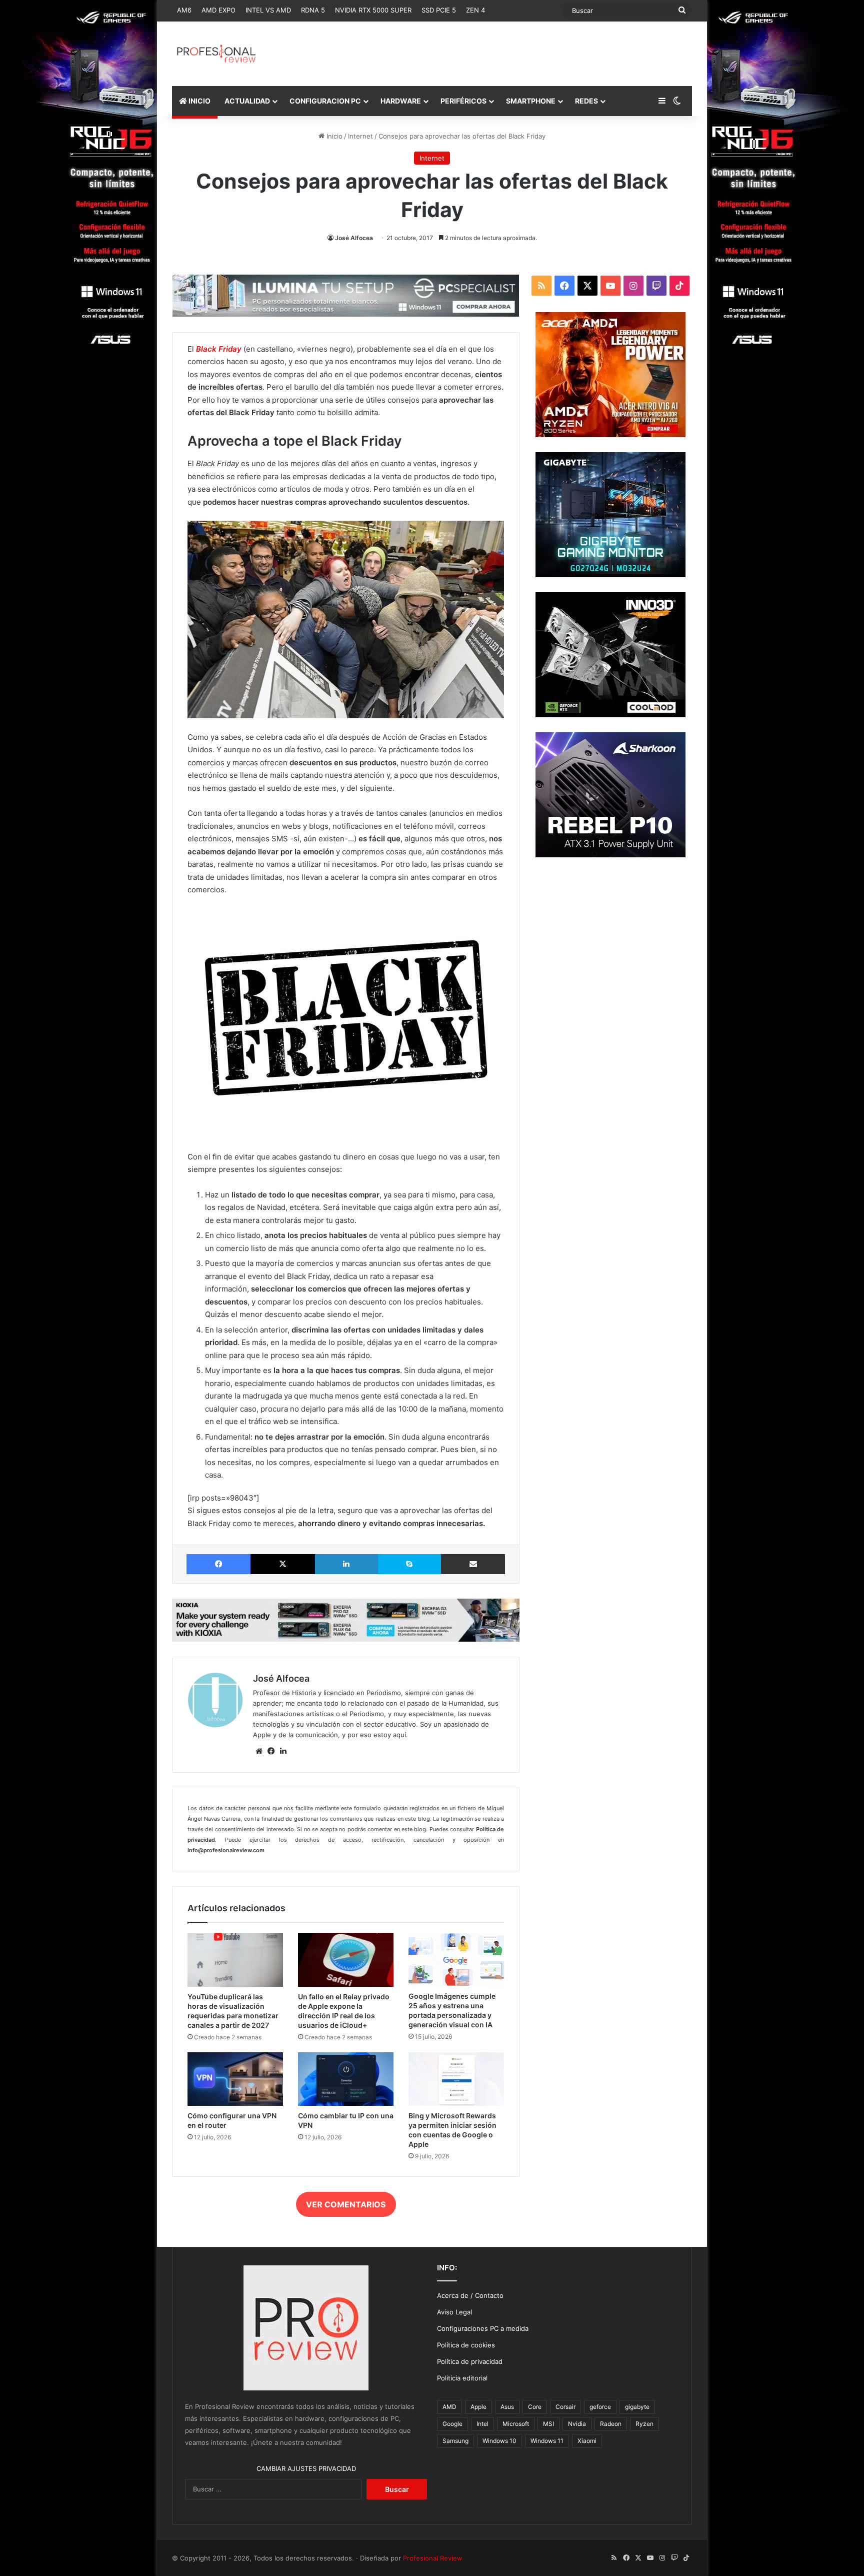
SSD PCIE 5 (439, 10)
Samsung (455, 2441)
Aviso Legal (454, 2312)
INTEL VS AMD (268, 10)
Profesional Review (433, 2558)
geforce (600, 2407)
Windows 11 (547, 2441)
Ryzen (644, 2424)
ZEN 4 (475, 10)
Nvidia (577, 2424)
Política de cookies (466, 2345)
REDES (586, 101)
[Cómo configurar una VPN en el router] (235, 2079)
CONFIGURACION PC (325, 101)
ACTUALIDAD (247, 101)
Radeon (611, 2424)
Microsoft (516, 2424)
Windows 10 (499, 2441)
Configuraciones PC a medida (483, 2328)
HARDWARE (401, 101)
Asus (507, 2407)
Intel (482, 2424)
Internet (360, 136)
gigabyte (637, 2407)
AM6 (184, 10)
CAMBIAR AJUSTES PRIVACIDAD (306, 2468)
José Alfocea (354, 238)
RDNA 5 (313, 10)
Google (452, 2424)
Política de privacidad (470, 2361)
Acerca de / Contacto (470, 2295)
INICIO (199, 101)
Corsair (565, 2407)
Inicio (333, 136)
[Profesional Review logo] (216, 54)
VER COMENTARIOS (346, 2204)
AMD (449, 2407)
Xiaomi (587, 2441)
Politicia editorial (462, 2378)
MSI (548, 2424)
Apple (478, 2407)
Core (535, 2407)
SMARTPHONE (531, 101)
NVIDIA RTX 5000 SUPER (373, 10)
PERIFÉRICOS (463, 101)
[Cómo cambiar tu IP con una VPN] (346, 2079)
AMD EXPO (218, 10)
